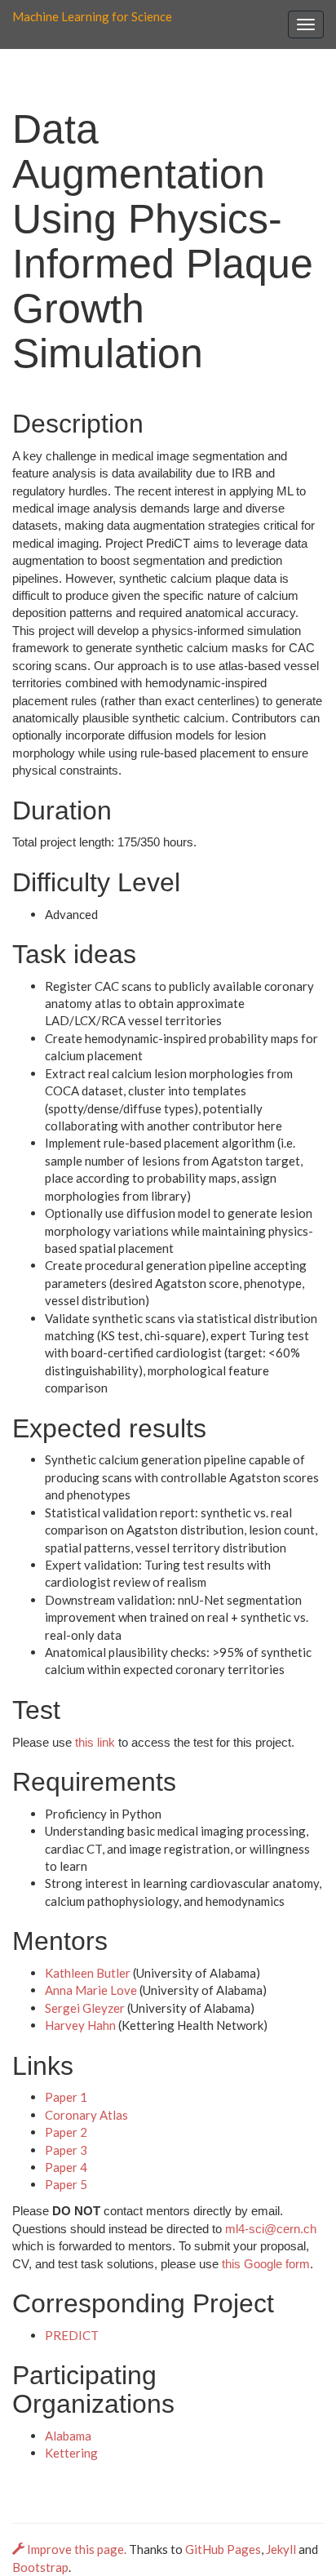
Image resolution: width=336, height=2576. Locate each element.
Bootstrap (40, 2567)
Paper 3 (66, 2150)
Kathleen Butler (88, 1973)
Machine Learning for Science (92, 16)
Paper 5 (66, 2184)
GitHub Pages (223, 2549)
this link (95, 1742)
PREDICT (72, 2335)
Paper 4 (66, 2167)
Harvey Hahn (80, 2025)
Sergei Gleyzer (85, 2008)
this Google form (266, 2264)
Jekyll (281, 2549)
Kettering (71, 2453)
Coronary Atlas (86, 2115)
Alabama (68, 2436)
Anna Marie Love (91, 1990)
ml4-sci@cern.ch (271, 2229)
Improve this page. (77, 2549)
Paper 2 (66, 2132)
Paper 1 (66, 2097)
